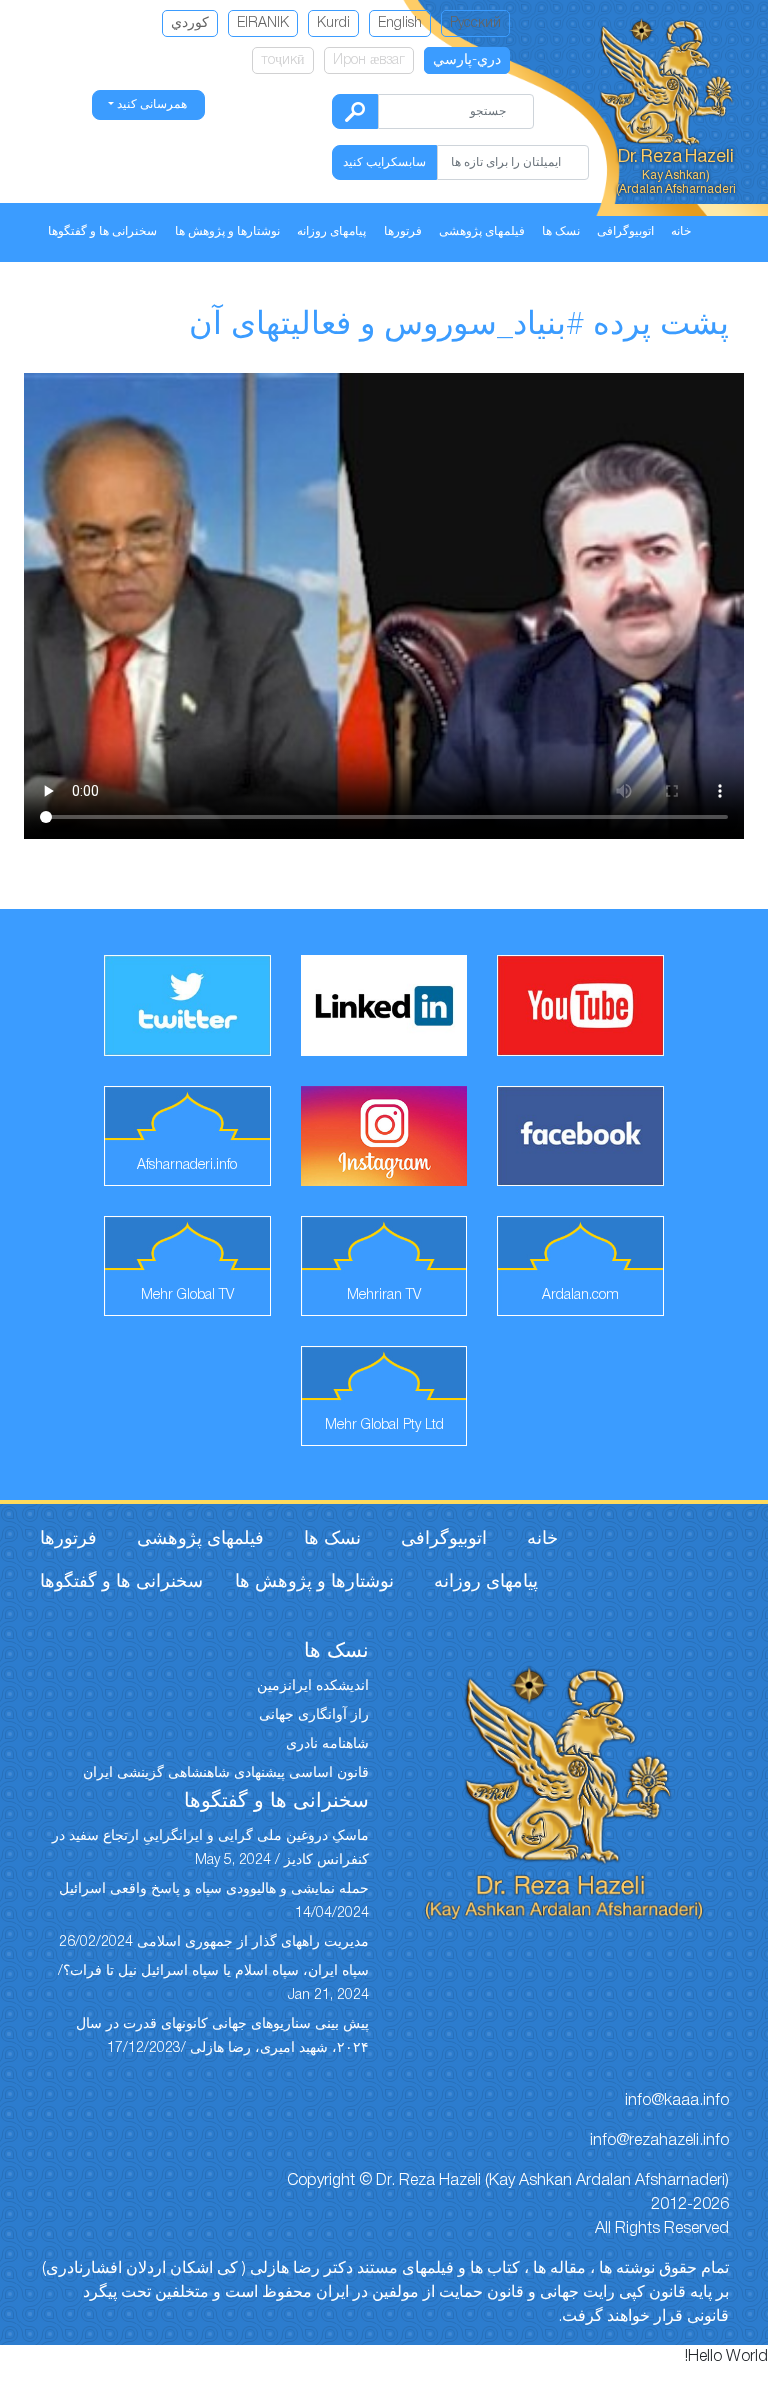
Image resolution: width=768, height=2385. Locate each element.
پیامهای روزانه (331, 231)
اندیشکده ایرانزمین (313, 1686)
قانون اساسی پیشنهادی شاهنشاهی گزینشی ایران (226, 1773)
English (400, 23)
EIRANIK (263, 23)
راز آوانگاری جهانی (314, 1715)
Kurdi (333, 23)
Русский (475, 23)
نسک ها (561, 231)
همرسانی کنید (150, 104)
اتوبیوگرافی (625, 231)
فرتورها (403, 231)
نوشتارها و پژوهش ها (227, 231)
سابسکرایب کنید (384, 162)
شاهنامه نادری (327, 1744)
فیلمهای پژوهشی (482, 231)
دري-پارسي (467, 60)
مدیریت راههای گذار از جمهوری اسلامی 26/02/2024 (214, 1942)
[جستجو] (355, 111)
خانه (681, 231)
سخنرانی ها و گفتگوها (102, 231)
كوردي (190, 23)
